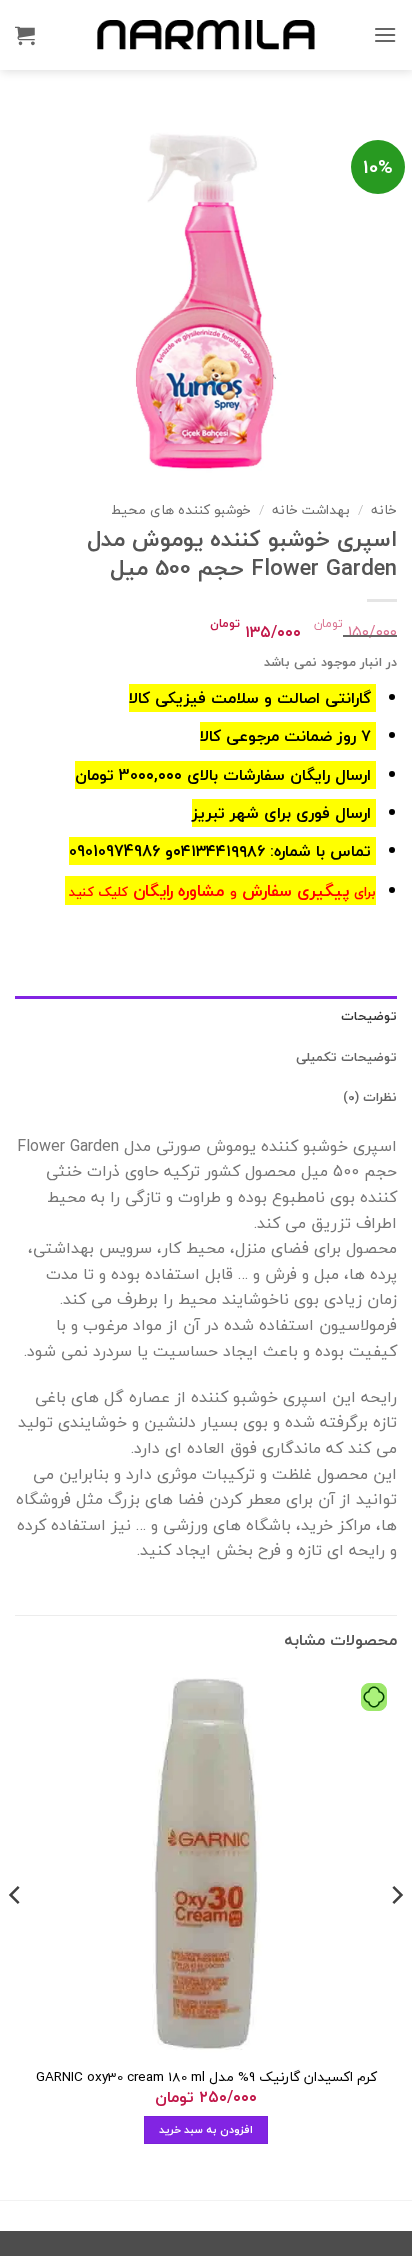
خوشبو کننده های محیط (181, 509)
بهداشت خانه (311, 509)
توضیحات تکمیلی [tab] (346, 1057)
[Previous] (396, 1934)
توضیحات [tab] (369, 1016)
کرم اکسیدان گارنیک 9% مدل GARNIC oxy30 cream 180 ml (206, 2077)
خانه (384, 509)
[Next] (16, 1934)
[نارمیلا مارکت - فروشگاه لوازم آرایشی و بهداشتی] (206, 34)
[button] (385, 34)
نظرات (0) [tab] (370, 1097)
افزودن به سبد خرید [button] (206, 2129)
